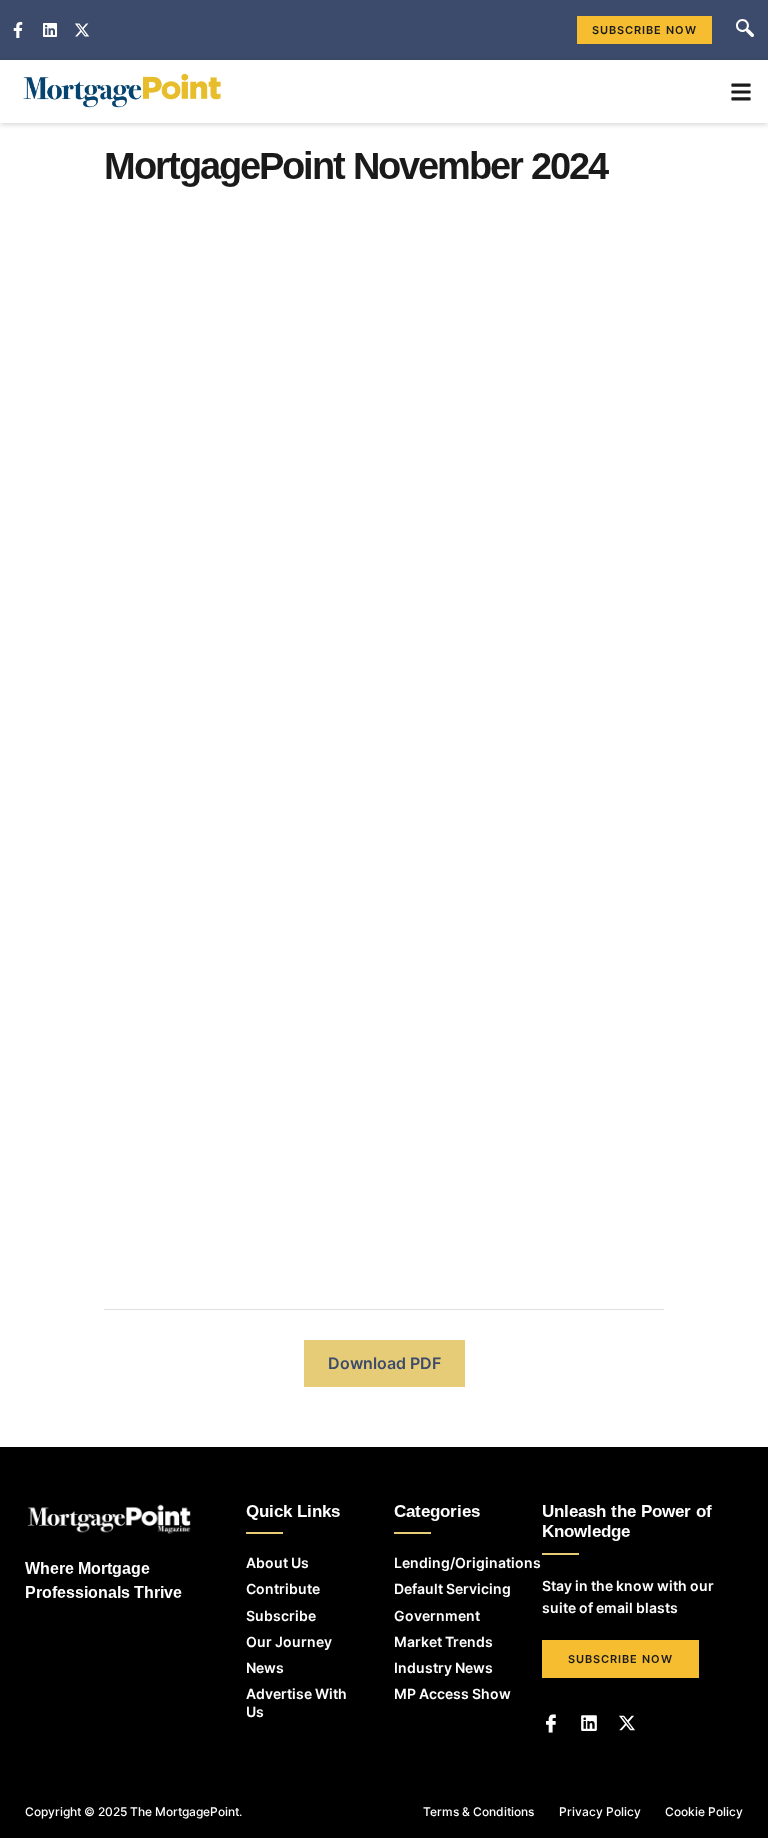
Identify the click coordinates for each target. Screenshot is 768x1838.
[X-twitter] (627, 1723)
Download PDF (384, 1363)
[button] (745, 30)
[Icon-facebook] (551, 1723)
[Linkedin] (589, 1723)
